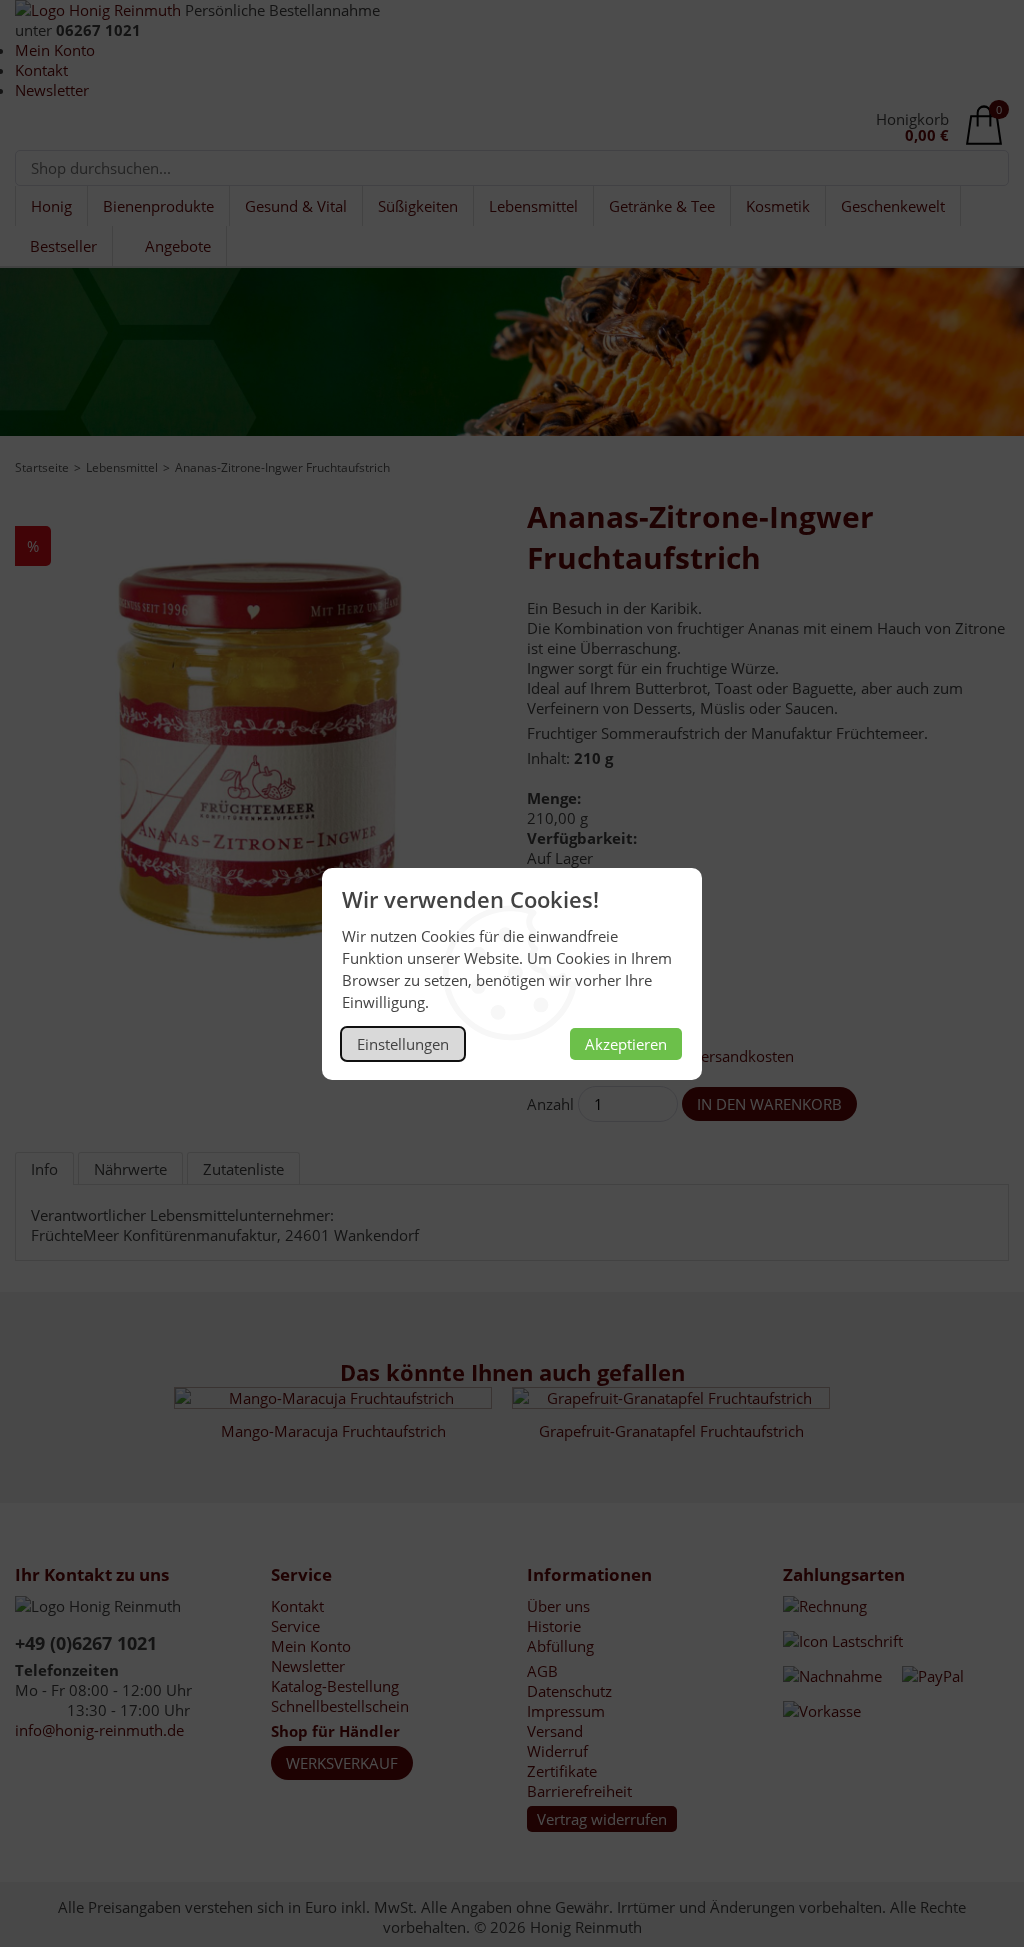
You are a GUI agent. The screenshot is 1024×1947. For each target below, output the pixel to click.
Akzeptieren (626, 1044)
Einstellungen (403, 1044)
